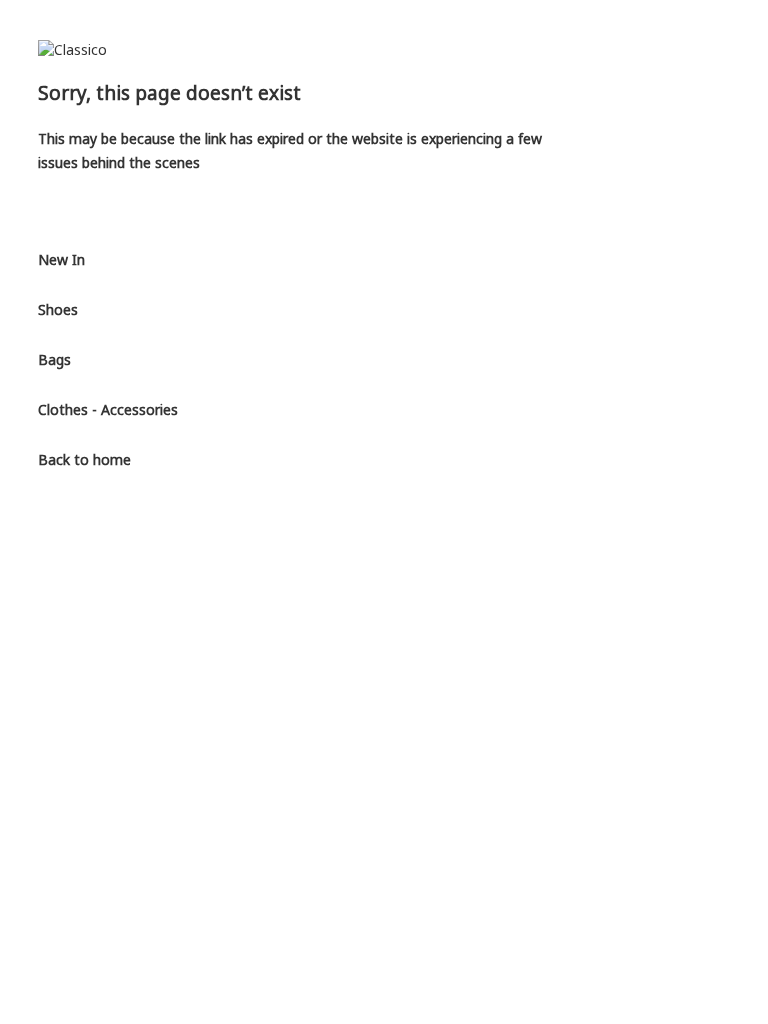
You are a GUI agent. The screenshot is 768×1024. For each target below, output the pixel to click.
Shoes (58, 309)
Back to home (84, 459)
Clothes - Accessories (108, 409)
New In (61, 259)
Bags (54, 359)
